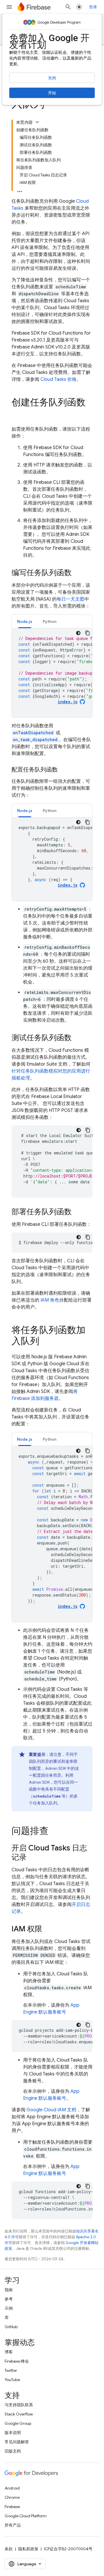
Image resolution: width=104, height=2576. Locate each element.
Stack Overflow (19, 2414)
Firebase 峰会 (17, 2361)
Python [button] (50, 621)
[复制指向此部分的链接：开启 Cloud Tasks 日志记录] (32, 1858)
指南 (9, 2290)
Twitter (11, 2370)
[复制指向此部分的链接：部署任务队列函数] (77, 1212)
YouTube (12, 2380)
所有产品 (13, 2525)
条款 (9, 2549)
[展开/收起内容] (37, 122)
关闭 (52, 78)
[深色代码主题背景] (78, 633)
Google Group (18, 2423)
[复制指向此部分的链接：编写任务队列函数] (77, 573)
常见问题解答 (17, 2442)
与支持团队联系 (19, 2405)
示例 (9, 2308)
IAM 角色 (50, 1300)
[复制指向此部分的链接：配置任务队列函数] (64, 770)
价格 (58, 379)
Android (12, 2488)
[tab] (25, 621)
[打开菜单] (9, 7)
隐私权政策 (28, 2549)
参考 (9, 2299)
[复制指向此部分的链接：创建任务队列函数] (17, 414)
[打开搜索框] (68, 7)
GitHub (11, 2327)
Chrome (12, 2497)
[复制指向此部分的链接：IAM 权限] (48, 1929)
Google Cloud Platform (26, 2516)
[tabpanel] (52, 673)
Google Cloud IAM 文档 (51, 2110)
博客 (9, 2352)
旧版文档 (13, 2451)
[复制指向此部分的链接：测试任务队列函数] (77, 1038)
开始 (52, 93)
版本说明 (13, 2433)
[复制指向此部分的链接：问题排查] (54, 1832)
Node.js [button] (25, 621)
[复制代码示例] (88, 633)
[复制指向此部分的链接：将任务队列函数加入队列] (45, 1342)
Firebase (12, 2507)
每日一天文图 (70, 599)
